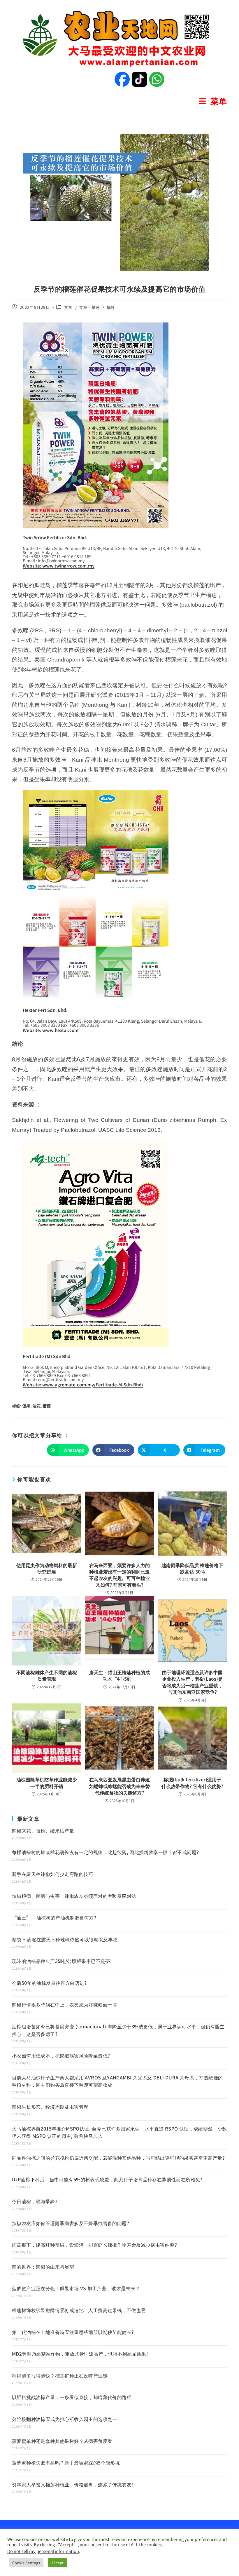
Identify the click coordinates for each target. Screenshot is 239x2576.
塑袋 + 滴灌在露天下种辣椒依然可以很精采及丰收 (65, 1939)
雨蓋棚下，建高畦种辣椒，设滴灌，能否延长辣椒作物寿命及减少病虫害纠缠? (94, 2245)
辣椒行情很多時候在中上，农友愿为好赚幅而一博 (65, 2004)
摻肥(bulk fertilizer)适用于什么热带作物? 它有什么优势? (192, 1783)
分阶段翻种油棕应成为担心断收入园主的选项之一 (65, 2419)
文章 (68, 307)
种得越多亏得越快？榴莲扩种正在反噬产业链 (60, 2375)
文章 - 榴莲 (90, 307)
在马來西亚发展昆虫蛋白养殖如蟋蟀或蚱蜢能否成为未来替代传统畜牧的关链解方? (119, 1786)
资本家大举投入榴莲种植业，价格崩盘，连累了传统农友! (72, 2484)
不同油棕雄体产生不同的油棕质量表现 (47, 1676)
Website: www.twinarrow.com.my (59, 566)
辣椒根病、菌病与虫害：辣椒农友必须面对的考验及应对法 (74, 1896)
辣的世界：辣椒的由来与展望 (43, 2267)
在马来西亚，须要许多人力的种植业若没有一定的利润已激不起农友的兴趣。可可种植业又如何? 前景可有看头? (119, 1575)
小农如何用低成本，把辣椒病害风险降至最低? (61, 2055)
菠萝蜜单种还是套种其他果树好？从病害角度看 (62, 2441)
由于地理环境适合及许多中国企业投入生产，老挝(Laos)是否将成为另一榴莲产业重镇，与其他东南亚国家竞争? (192, 1682)
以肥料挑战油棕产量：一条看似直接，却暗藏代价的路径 (72, 2397)
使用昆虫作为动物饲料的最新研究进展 (47, 1568)
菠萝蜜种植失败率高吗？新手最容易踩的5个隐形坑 (66, 2462)
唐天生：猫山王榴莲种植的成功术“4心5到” (119, 1676)
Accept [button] (57, 2563)
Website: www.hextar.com (51, 1030)
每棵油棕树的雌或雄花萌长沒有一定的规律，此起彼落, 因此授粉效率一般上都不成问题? (105, 1852)
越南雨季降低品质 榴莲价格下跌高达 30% (192, 1568)
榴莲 (111, 307)
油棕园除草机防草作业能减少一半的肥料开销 (47, 1783)
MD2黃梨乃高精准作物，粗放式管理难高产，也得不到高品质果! (80, 2354)
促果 (26, 1406)
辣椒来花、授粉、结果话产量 (43, 1830)
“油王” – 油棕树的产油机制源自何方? (54, 1917)
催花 (36, 1406)
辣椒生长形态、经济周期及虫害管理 (50, 2107)
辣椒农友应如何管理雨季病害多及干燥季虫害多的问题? (71, 2223)
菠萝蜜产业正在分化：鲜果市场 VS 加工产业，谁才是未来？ (76, 2288)
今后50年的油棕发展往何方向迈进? (49, 1983)
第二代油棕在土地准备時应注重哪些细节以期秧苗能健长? (73, 2332)
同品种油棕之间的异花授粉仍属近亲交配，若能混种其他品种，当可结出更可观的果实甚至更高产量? (118, 2158)
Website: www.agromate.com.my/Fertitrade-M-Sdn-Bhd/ (83, 1384)
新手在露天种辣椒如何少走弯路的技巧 (53, 1874)
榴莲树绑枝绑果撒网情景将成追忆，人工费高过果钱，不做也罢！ (81, 2310)
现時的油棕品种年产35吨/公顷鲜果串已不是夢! (62, 1961)
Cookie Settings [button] (26, 2563)
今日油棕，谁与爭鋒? (35, 2201)
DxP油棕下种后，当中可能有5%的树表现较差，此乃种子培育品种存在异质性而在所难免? (107, 2179)
